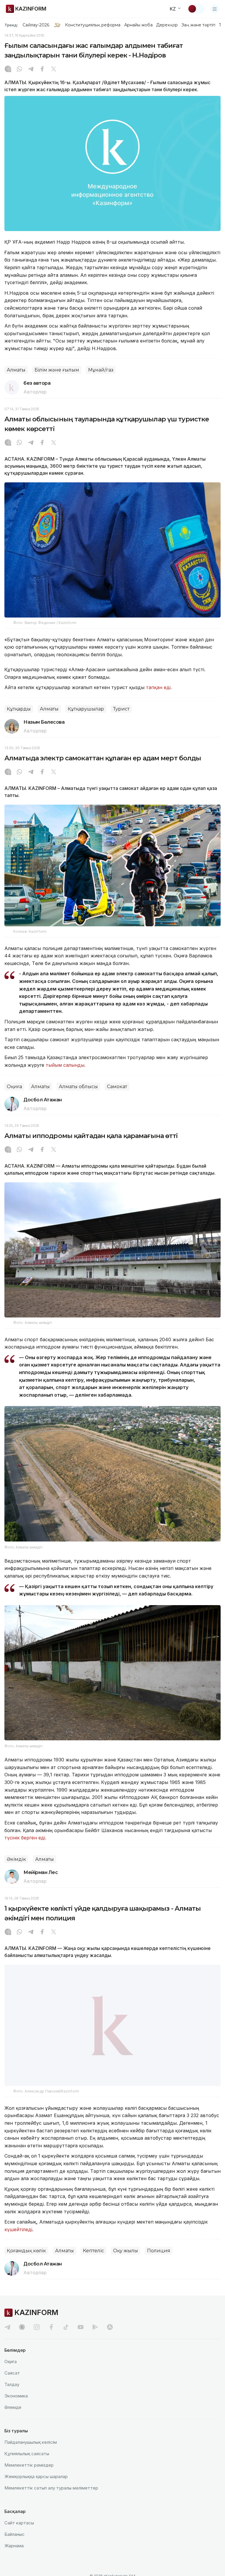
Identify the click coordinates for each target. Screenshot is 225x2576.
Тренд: (11, 25)
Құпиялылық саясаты (27, 2467)
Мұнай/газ (101, 370)
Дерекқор (167, 25)
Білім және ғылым (57, 370)
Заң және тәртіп (198, 25)
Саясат (12, 2387)
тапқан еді (158, 687)
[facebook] (51, 2341)
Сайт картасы (19, 2537)
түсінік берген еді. (25, 1838)
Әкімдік (16, 1859)
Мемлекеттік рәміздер (29, 2479)
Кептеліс (93, 2264)
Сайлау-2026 (36, 25)
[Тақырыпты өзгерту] (196, 9)
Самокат (117, 1087)
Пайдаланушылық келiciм (31, 2456)
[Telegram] (31, 69)
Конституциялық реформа (93, 25)
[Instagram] (8, 69)
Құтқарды (19, 709)
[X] (54, 69)
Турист (121, 709)
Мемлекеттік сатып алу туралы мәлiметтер (51, 2502)
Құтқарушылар (86, 709)
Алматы (16, 370)
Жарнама (14, 2559)
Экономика (16, 2410)
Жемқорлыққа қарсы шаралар (36, 2490)
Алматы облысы (78, 1087)
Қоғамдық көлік (26, 2264)
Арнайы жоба (139, 25)
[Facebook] (42, 69)
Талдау (12, 2398)
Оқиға (14, 1087)
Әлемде (13, 2421)
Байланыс (15, 2548)
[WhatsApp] (19, 69)
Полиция (159, 2264)
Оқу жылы (126, 2264)
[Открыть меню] (215, 9)
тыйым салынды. (65, 1065)
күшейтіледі (18, 2243)
